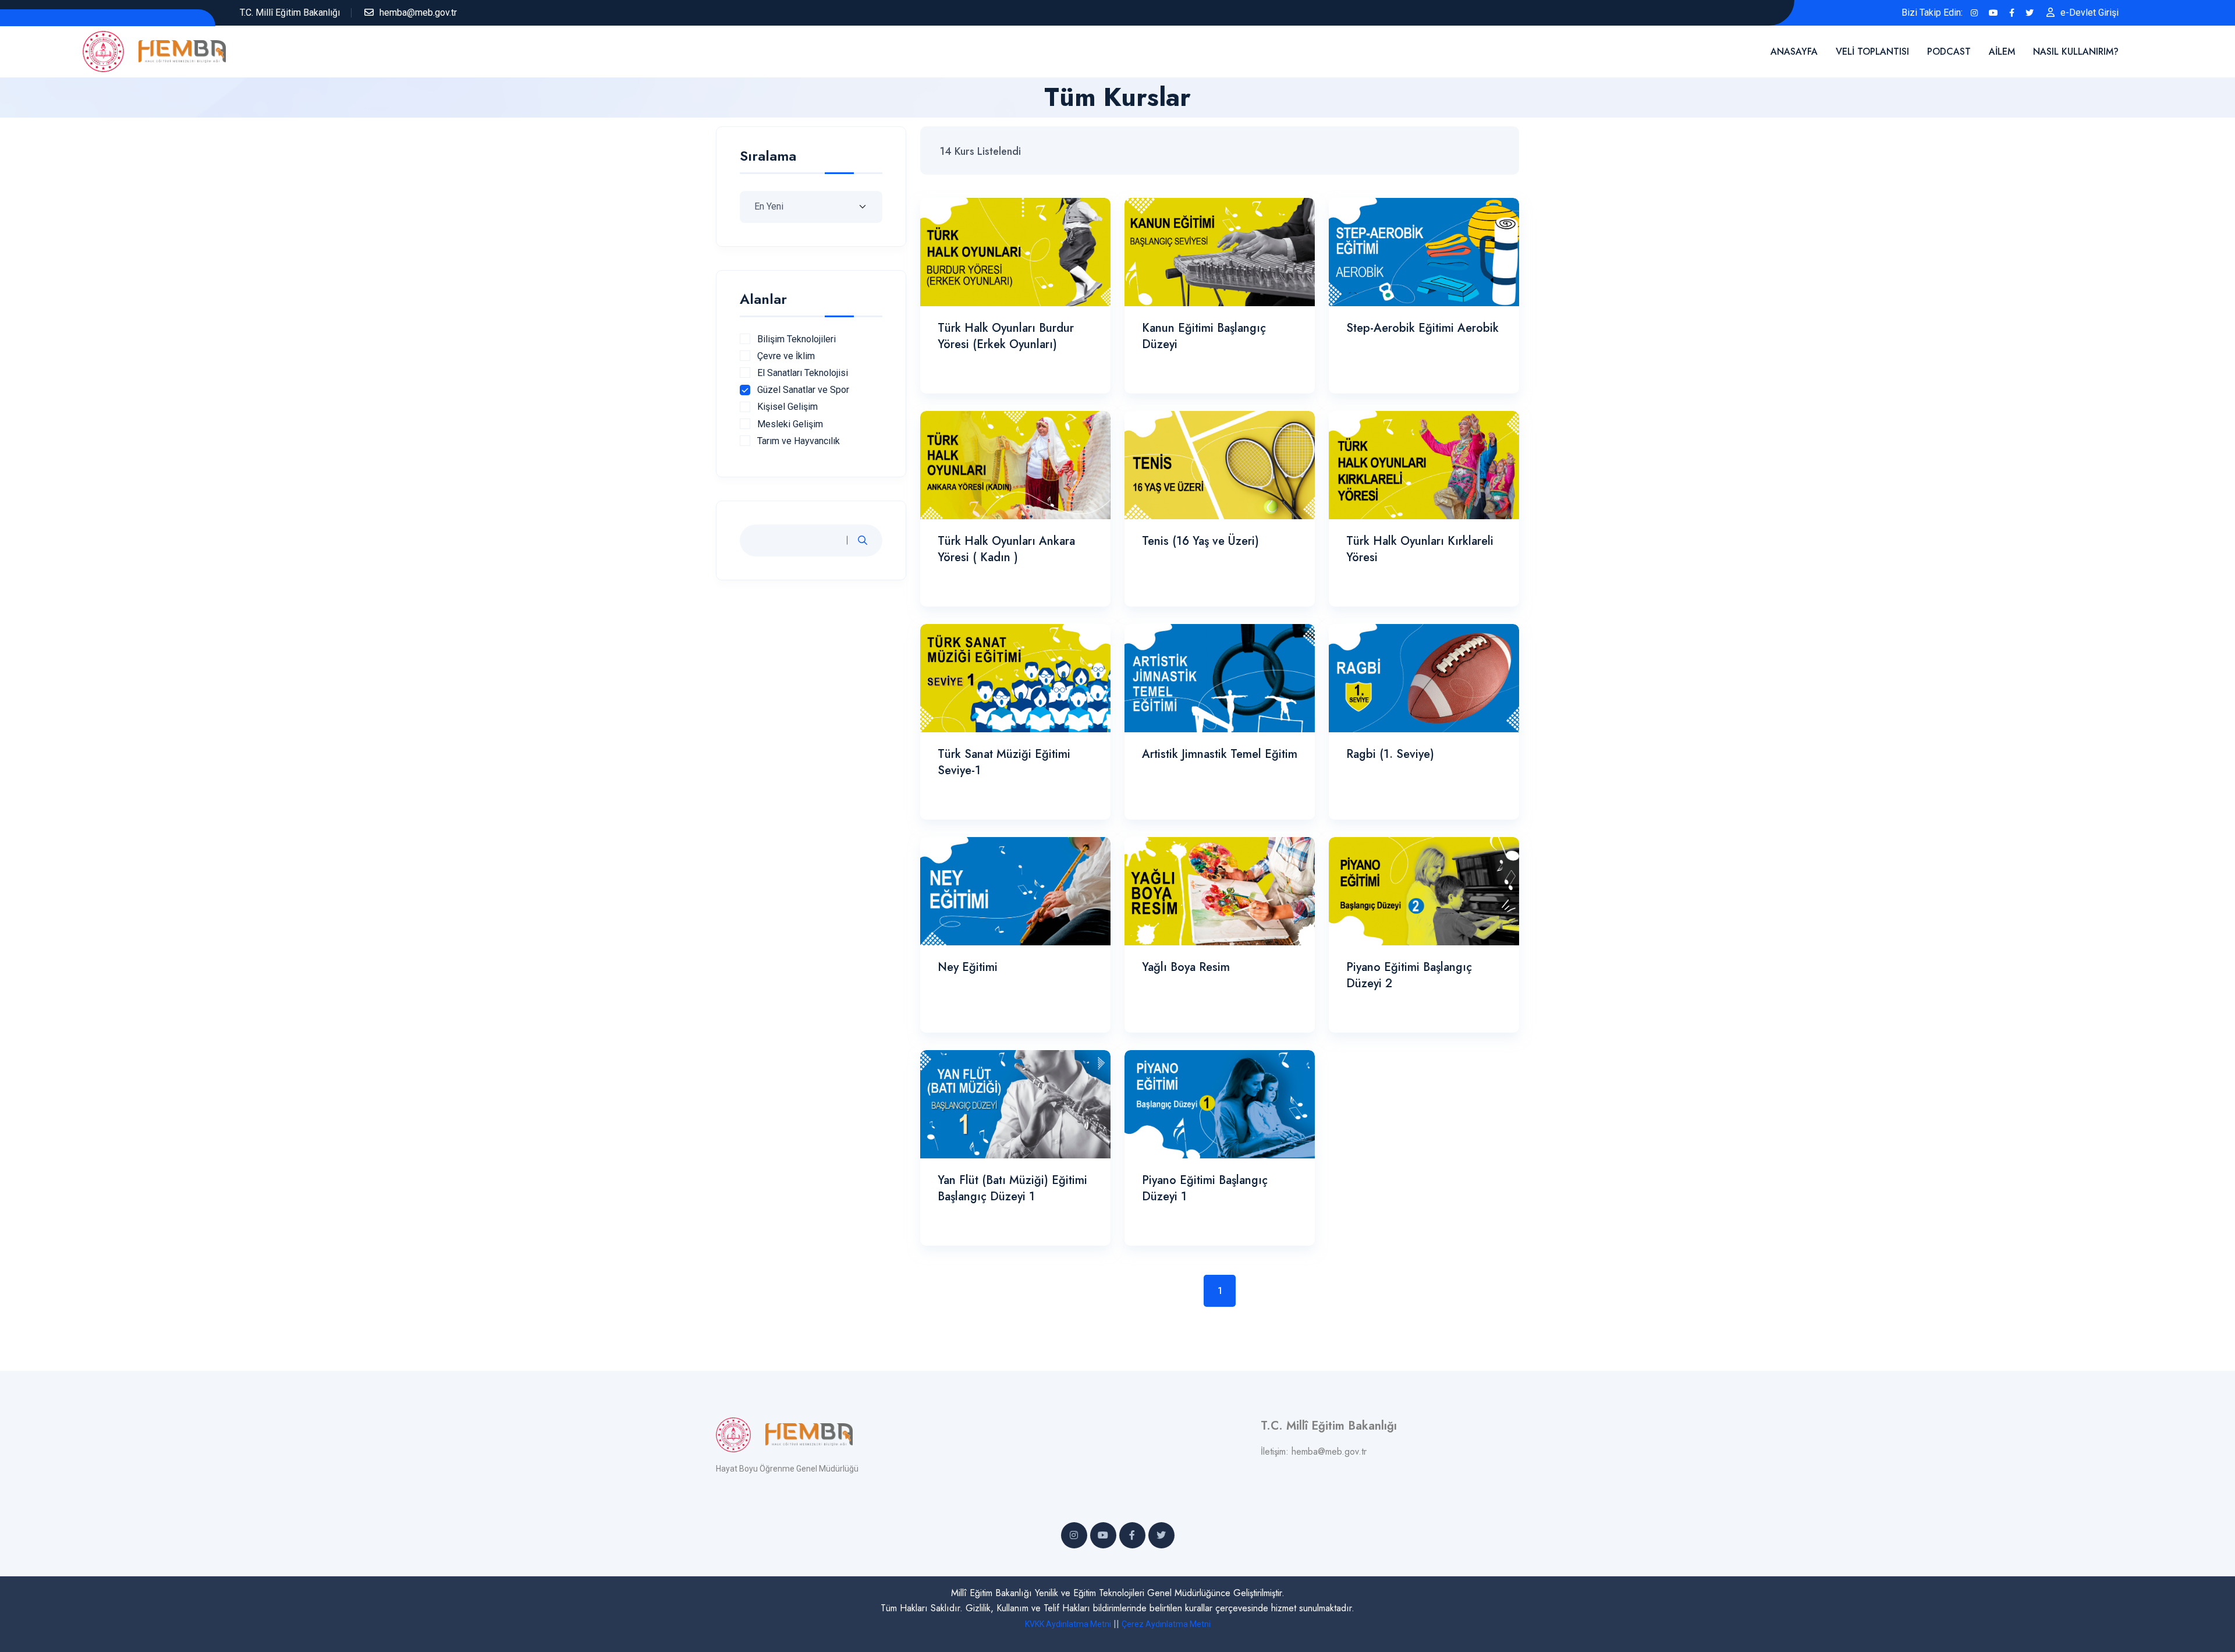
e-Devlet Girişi (2089, 13)
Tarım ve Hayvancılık (799, 441)
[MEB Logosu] (111, 50)
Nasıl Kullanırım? (2076, 52)
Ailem (2002, 52)
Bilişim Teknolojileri (797, 339)
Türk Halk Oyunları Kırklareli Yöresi (1420, 549)
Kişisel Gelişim (787, 407)
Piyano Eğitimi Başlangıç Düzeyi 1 (1205, 1188)
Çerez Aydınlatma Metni (1166, 1624)
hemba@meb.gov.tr (418, 13)
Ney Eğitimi (968, 967)
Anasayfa (1794, 52)
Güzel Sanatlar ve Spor (803, 390)
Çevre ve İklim (786, 356)
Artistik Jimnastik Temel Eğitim (1220, 754)
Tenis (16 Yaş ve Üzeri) (1200, 541)
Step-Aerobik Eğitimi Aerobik (1422, 328)
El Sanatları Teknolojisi (803, 373)
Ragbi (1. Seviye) (1390, 754)
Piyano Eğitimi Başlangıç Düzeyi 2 (1409, 975)
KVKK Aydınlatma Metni (1068, 1624)
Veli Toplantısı (1872, 52)
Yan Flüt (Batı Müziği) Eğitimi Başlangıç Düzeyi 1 (1012, 1188)
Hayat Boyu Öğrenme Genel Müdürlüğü (787, 1469)
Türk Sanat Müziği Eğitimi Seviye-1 (1004, 762)
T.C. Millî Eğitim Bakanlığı (290, 13)
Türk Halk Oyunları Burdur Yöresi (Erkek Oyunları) (1006, 336)
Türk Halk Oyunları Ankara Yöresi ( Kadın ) (1006, 549)
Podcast (1949, 52)
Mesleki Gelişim (790, 424)
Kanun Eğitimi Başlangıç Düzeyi (1204, 336)
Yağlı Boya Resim (1186, 967)
